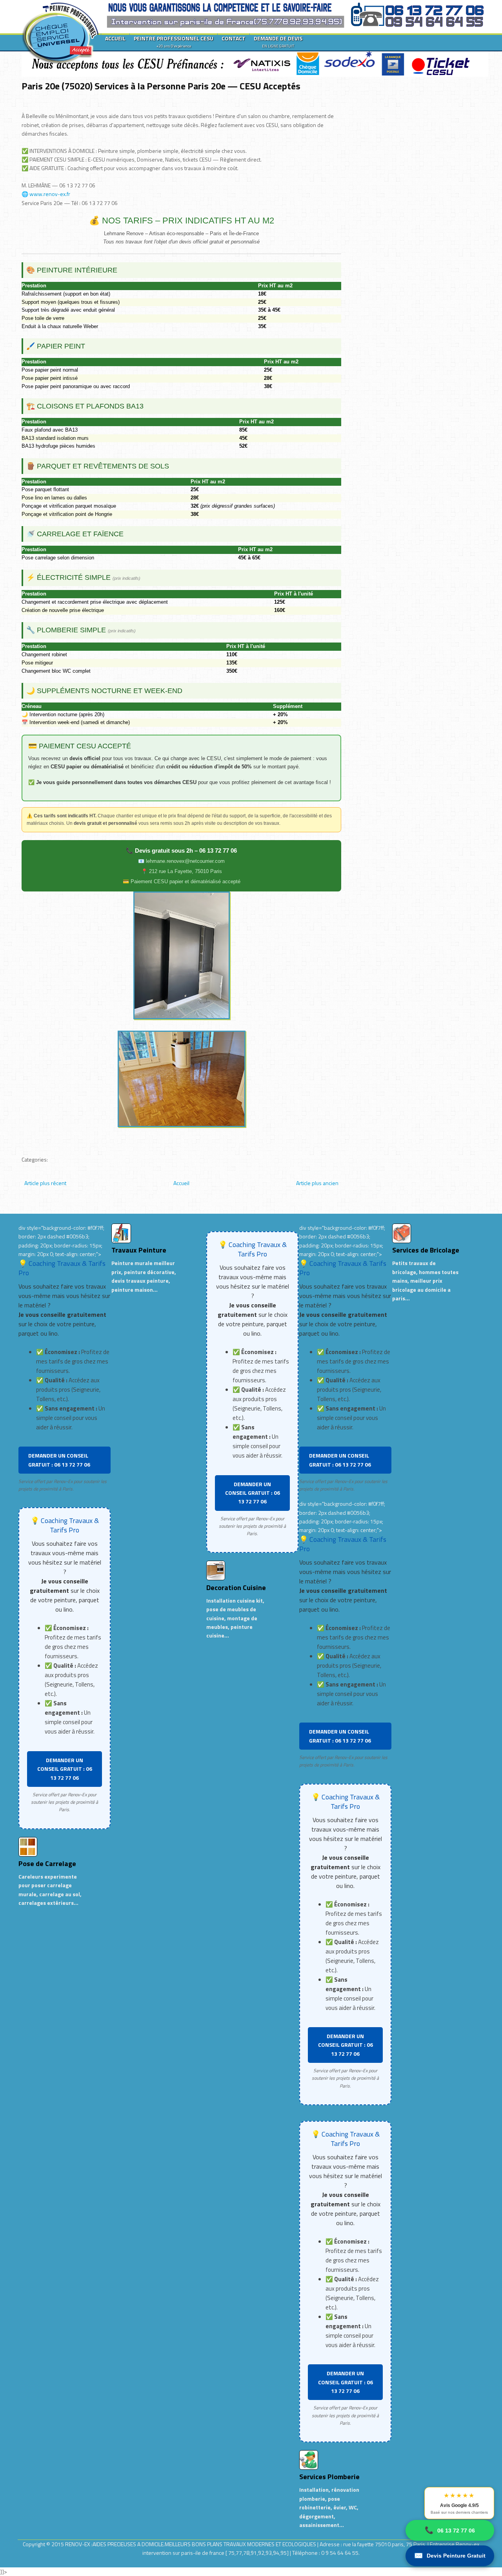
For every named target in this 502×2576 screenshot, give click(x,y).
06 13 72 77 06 (450, 2530)
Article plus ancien (317, 1183)
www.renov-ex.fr (50, 194)
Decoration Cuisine (236, 1588)
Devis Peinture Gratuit (450, 2556)
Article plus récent (45, 1183)
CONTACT (234, 38)
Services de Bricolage (426, 1250)
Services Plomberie (329, 2477)
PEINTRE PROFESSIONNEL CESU (174, 42)
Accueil (181, 1183)
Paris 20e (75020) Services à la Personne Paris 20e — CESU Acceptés (161, 86)
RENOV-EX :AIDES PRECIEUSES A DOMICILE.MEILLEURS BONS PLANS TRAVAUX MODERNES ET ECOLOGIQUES (191, 2544)
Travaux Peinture (139, 1250)
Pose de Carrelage (47, 1863)
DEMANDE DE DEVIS (278, 42)
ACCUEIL (115, 38)
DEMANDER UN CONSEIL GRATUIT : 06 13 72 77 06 (59, 1460)
